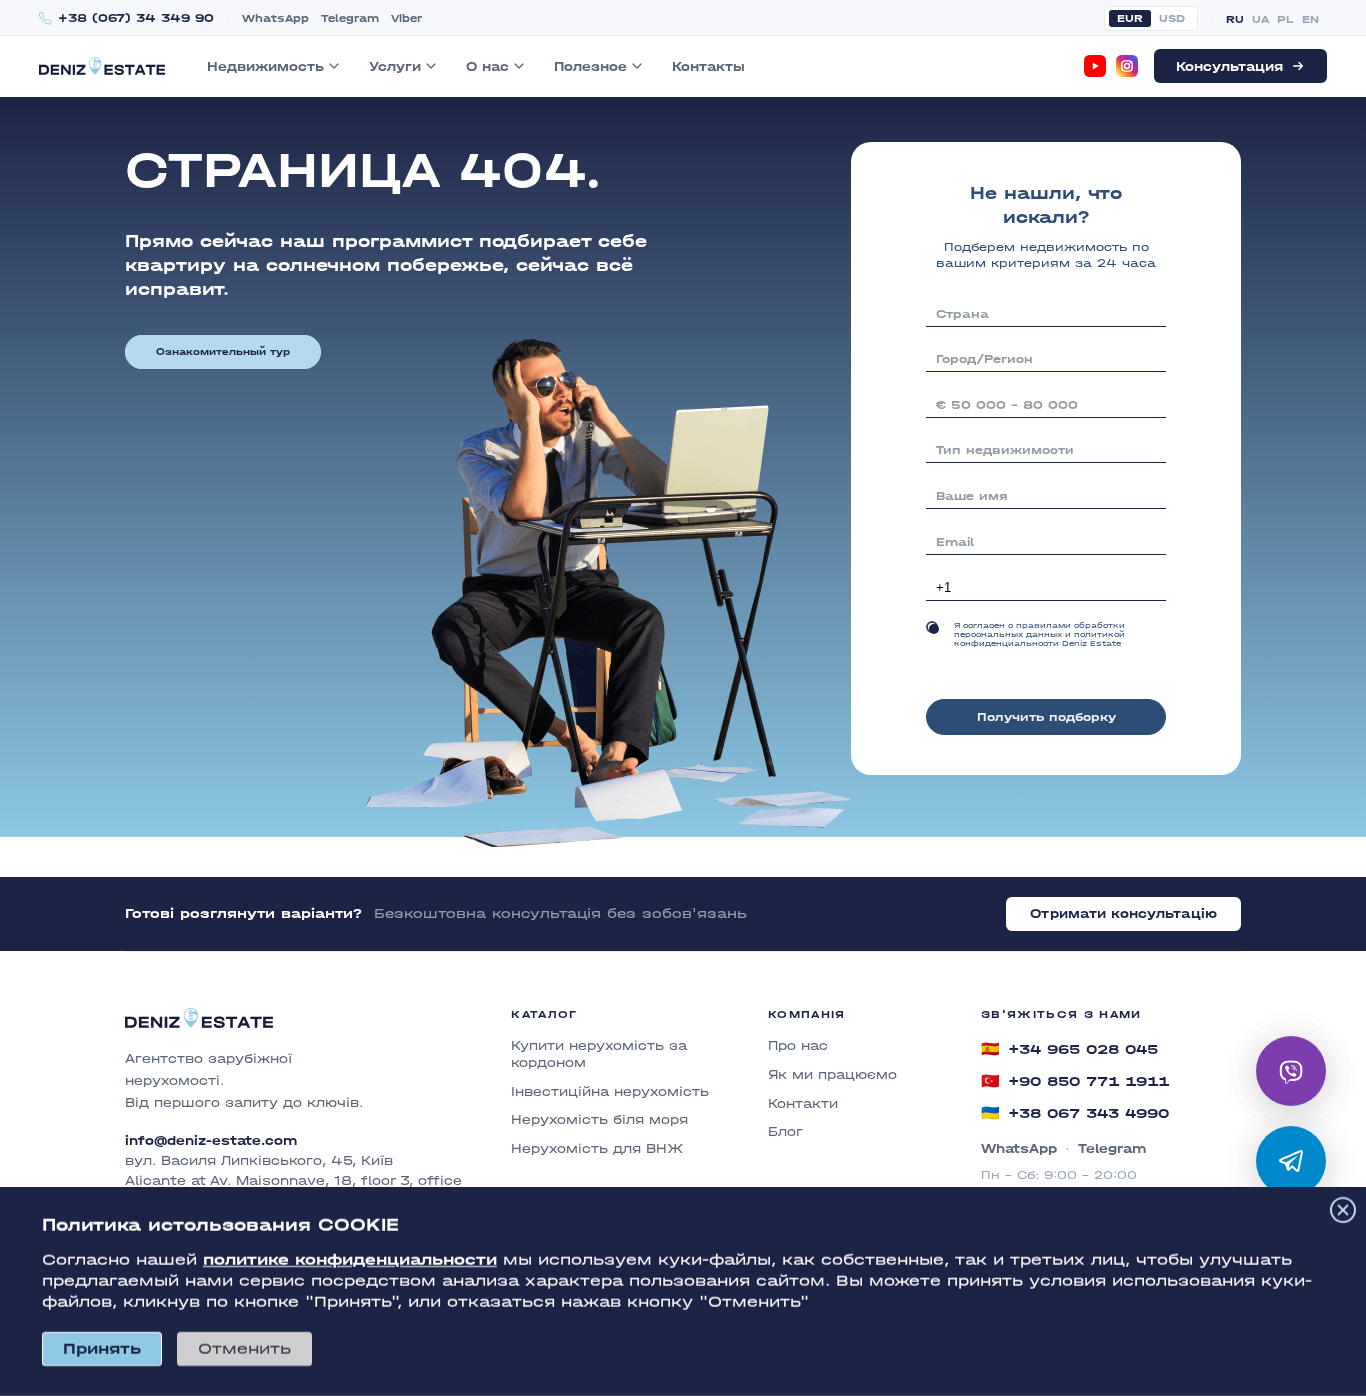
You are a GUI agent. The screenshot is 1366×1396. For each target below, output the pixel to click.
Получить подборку (1046, 717)
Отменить (244, 1348)
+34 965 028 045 (1069, 1049)
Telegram (350, 18)
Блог (785, 1131)
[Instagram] (1127, 66)
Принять (102, 1348)
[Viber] (1291, 1071)
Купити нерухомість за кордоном (599, 1054)
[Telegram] (1291, 1161)
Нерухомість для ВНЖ (597, 1148)
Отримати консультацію (1123, 913)
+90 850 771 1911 (1075, 1081)
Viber (406, 18)
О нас (487, 66)
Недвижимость (265, 66)
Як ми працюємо (832, 1074)
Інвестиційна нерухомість (610, 1091)
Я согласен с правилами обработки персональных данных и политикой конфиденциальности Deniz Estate (1039, 634)
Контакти (803, 1103)
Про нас (798, 1045)
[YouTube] (1095, 66)
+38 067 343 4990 (1075, 1113)
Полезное (590, 66)
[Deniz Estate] (102, 65)
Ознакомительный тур (223, 352)
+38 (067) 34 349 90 (136, 18)
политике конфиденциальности (350, 1259)
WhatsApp (275, 18)
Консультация (1229, 66)
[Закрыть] (1343, 1210)
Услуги (395, 66)
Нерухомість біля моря (599, 1119)
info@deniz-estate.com (211, 1141)
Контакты (708, 66)
